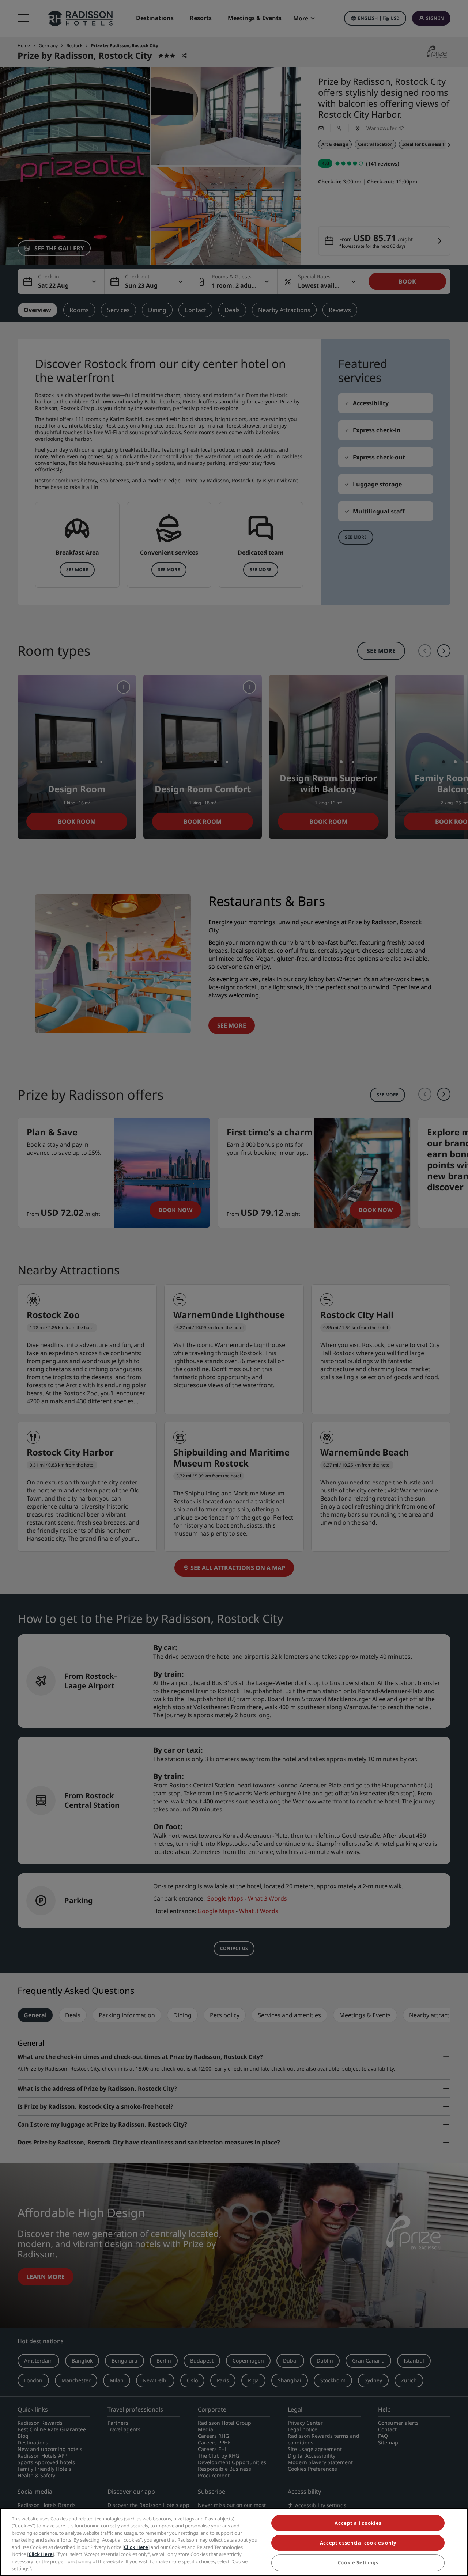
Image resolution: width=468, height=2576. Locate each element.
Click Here (136, 2547)
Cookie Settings (358, 2563)
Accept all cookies (358, 2523)
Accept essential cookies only (358, 2543)
